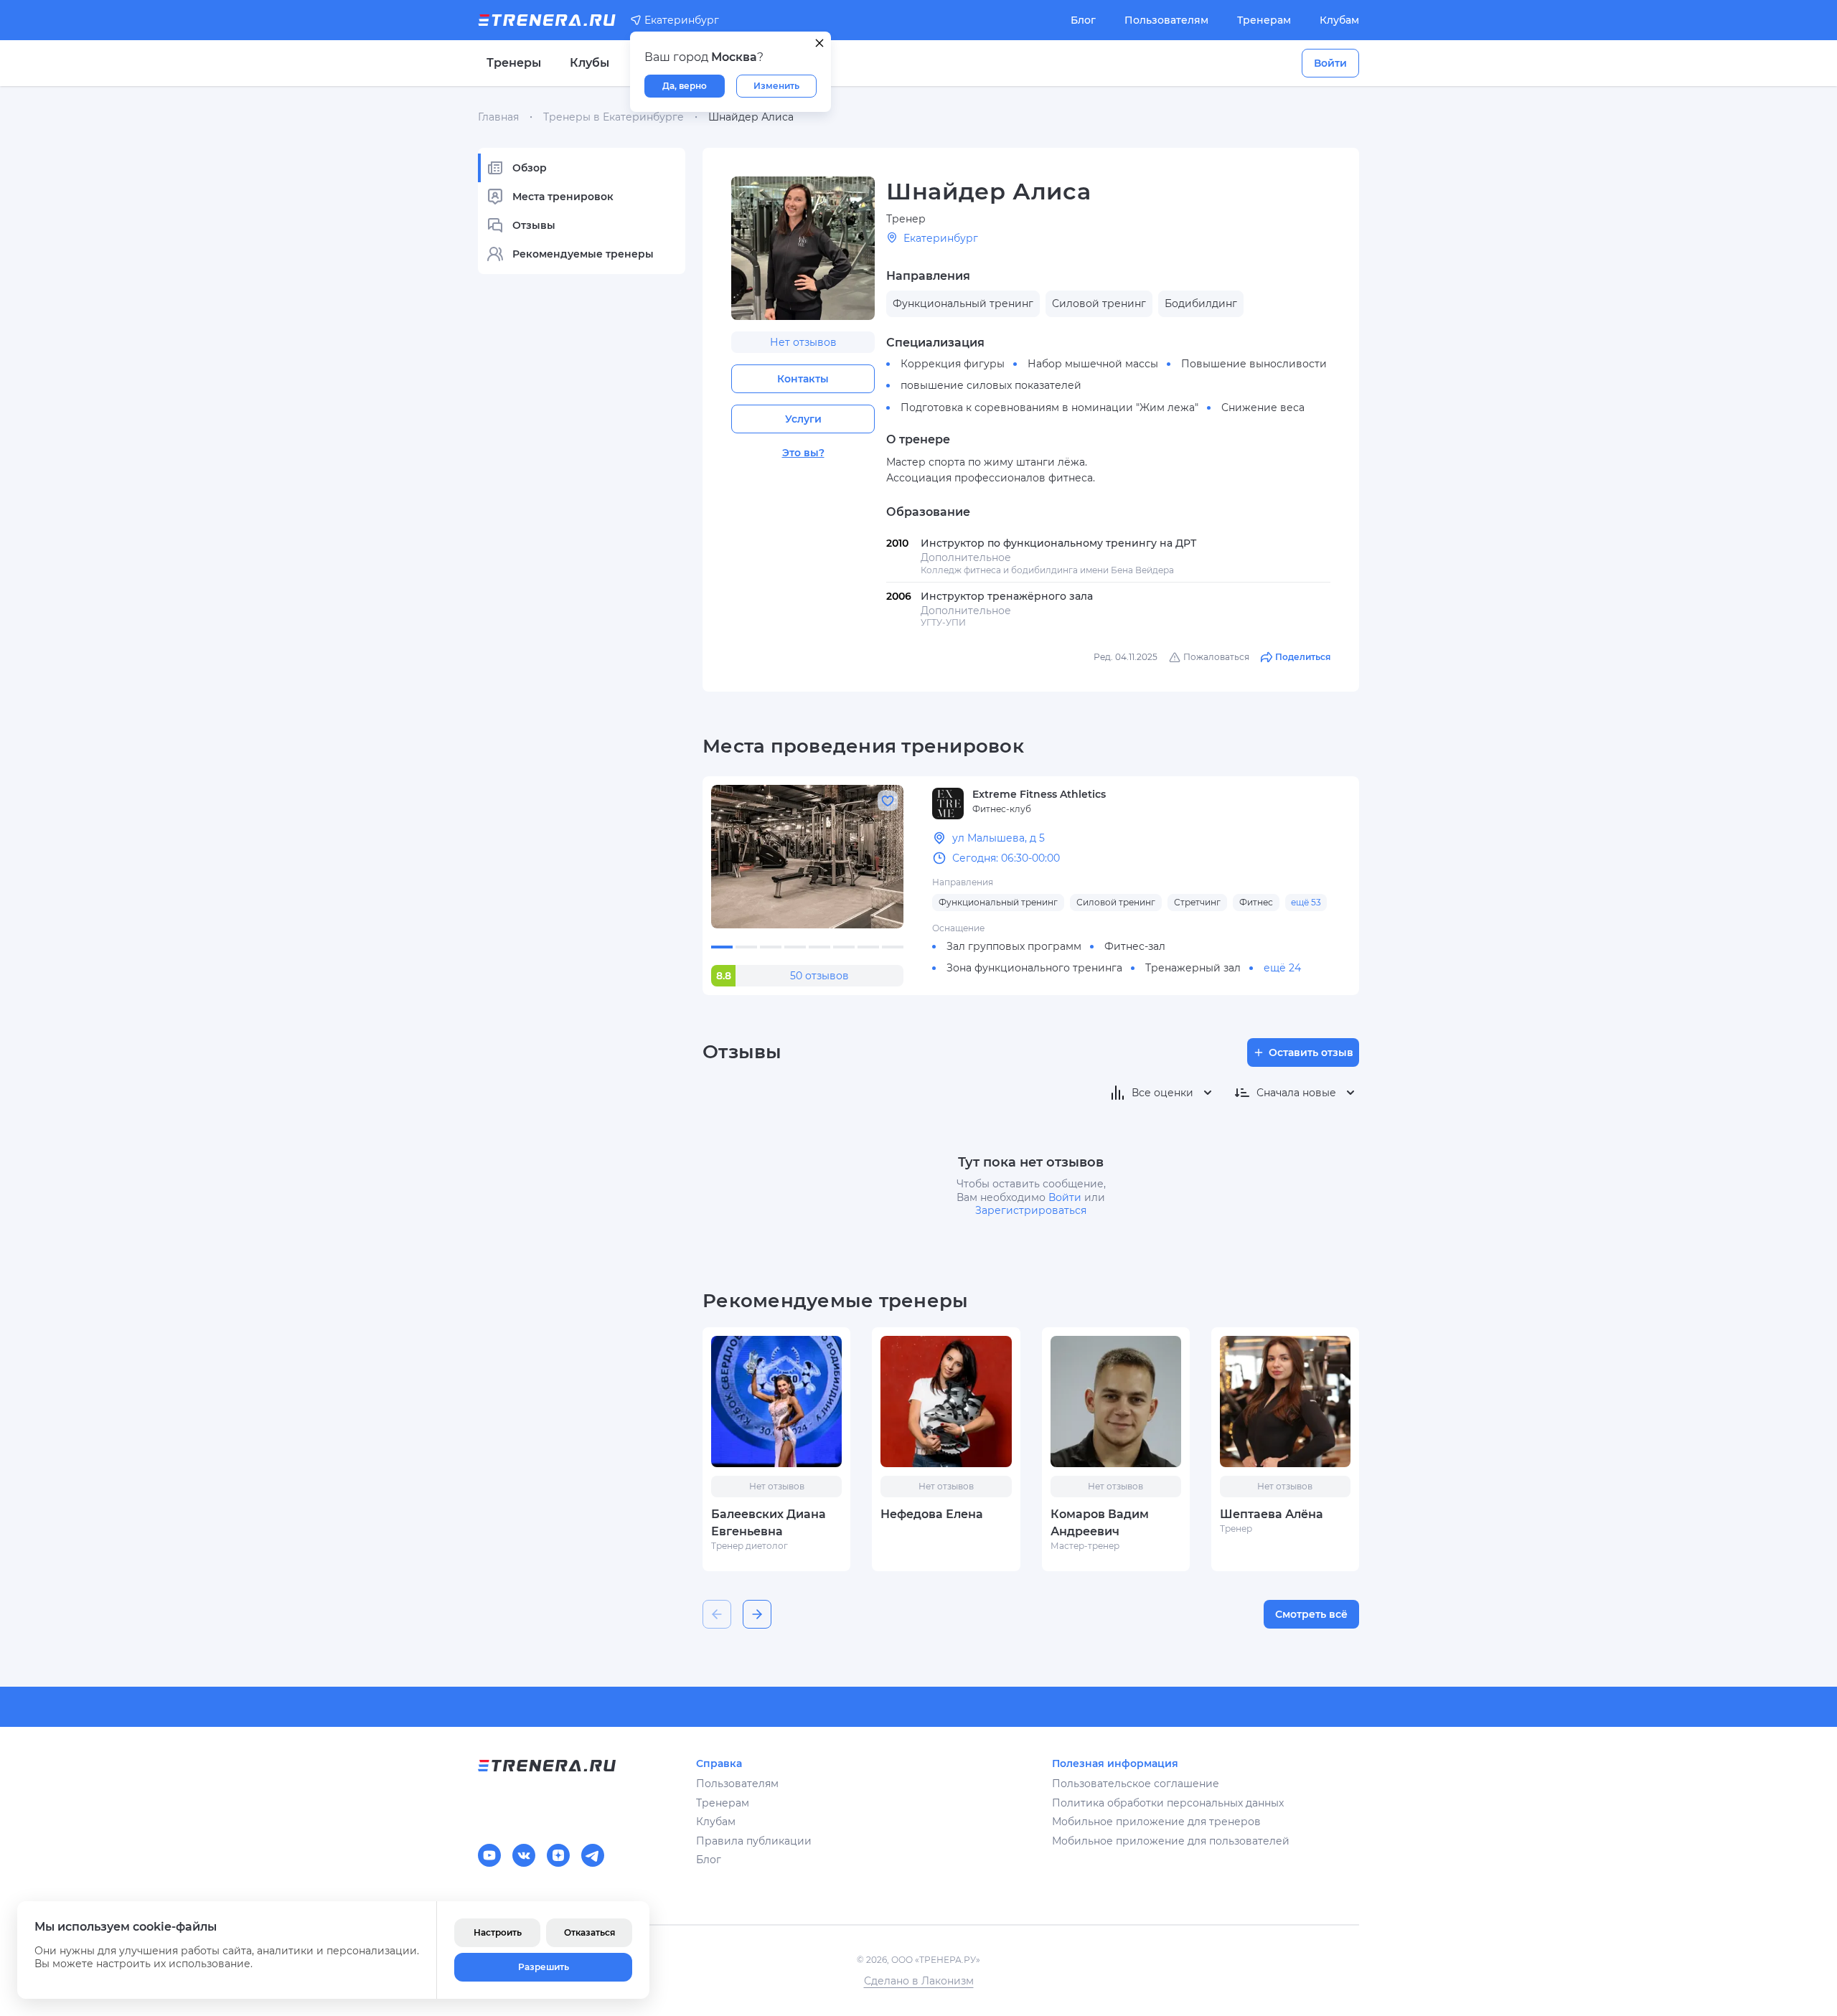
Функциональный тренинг (998, 902)
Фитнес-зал (1135, 946)
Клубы (589, 63)
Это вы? (803, 453)
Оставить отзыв (1311, 1052)
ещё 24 (1282, 968)
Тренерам (1264, 20)
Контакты (803, 379)
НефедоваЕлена (932, 1514)
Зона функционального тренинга (1034, 968)
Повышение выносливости (1254, 364)
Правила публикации (754, 1841)
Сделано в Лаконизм (919, 1981)
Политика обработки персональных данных (1168, 1803)
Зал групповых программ (1014, 946)
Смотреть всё (1311, 1614)
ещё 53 (1306, 902)
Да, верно (685, 86)
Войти (1330, 63)
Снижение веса (1263, 408)
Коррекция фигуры (953, 364)
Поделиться (1303, 657)
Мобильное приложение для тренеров (1156, 1822)
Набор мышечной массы (1093, 364)
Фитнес (1256, 902)
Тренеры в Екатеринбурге (614, 117)
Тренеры (514, 63)
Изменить (776, 86)
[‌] (807, 857)
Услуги (803, 419)
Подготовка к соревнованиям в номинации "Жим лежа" (1049, 408)
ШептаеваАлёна (1272, 1514)
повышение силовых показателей (991, 385)
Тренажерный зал (1193, 968)
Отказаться (589, 1932)
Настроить (498, 1932)
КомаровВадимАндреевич (1100, 1523)
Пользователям (1166, 20)
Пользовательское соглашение (1136, 1784)
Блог (1083, 20)
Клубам (1339, 20)
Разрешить (544, 1967)
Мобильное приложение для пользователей (1171, 1841)
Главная (498, 117)
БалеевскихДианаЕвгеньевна (769, 1523)
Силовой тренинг (1116, 902)
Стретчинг (1197, 902)
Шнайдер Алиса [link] (751, 117)
